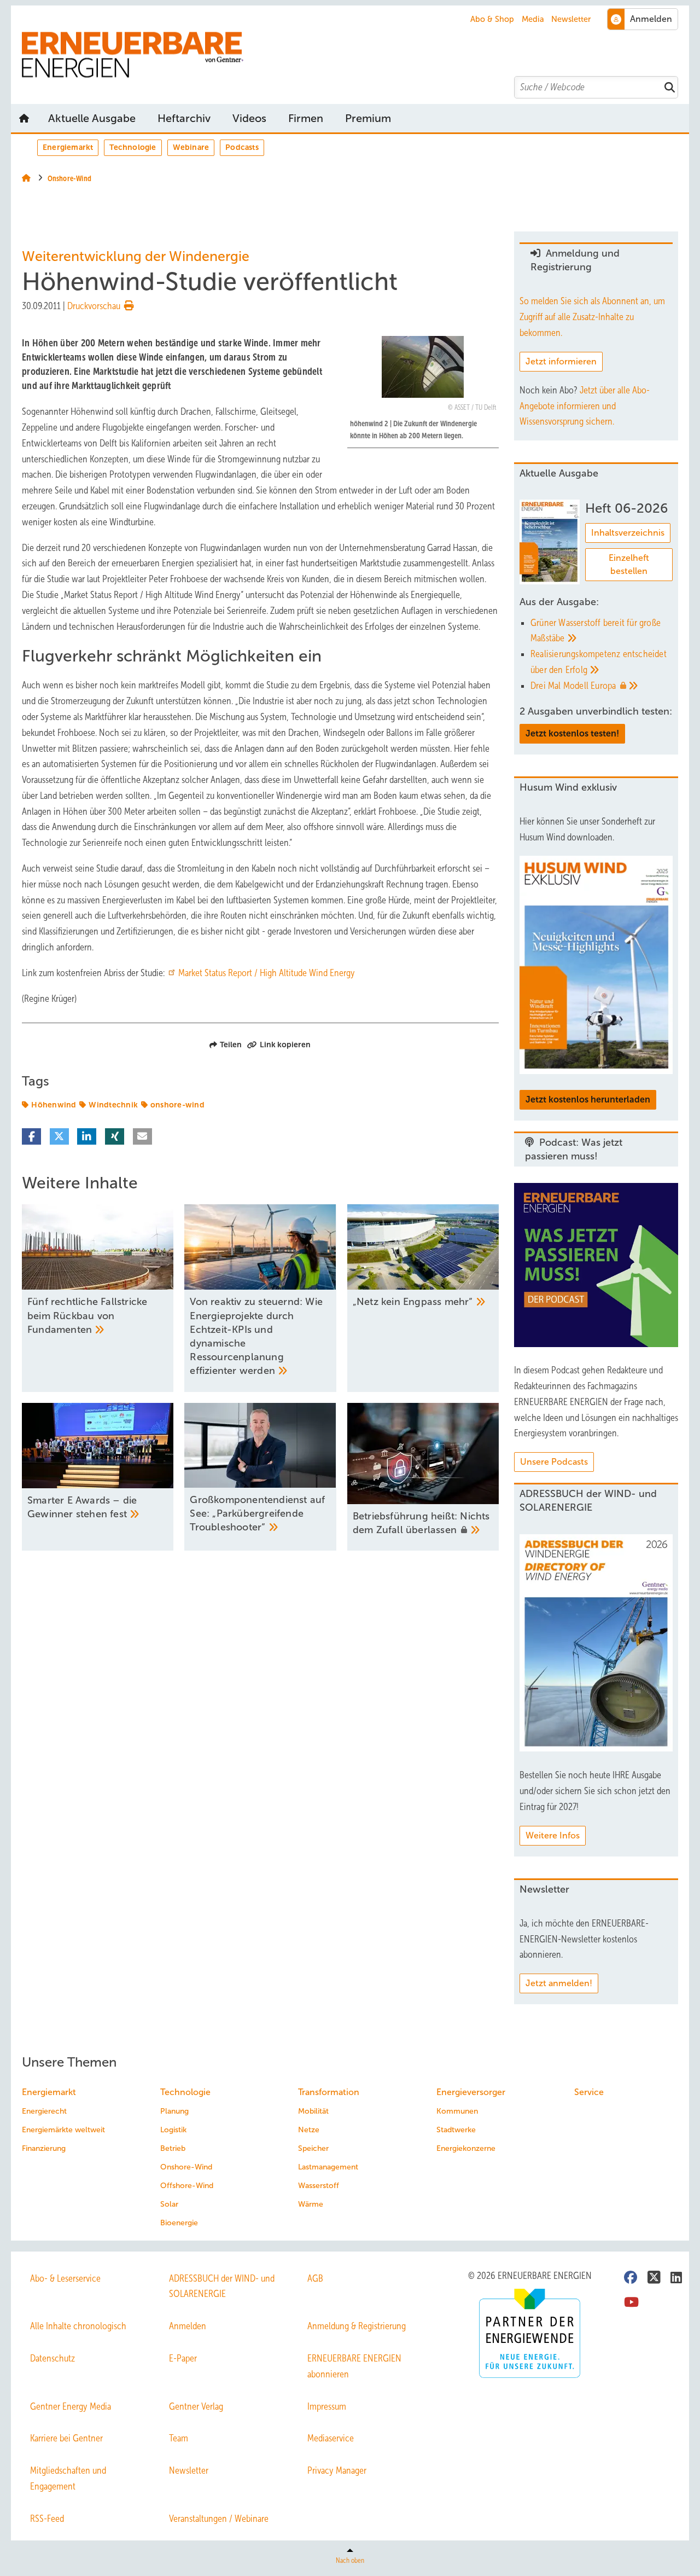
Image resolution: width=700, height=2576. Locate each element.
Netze (309, 2130)
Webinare (191, 147)
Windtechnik (113, 1105)
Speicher (313, 2148)
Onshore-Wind (186, 2167)
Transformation (329, 2092)
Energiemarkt (68, 147)
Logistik (173, 2130)
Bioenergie (179, 2223)
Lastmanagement (328, 2167)
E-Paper (183, 2358)
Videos (249, 118)
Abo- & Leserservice (65, 2278)
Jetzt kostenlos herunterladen (588, 1100)
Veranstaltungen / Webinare (219, 2519)
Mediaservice (331, 2438)
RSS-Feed (47, 2519)
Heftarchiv (184, 118)
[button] (368, 118)
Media (533, 19)
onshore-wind (177, 1105)
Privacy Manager (337, 2470)
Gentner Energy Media (71, 2406)
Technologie (133, 147)
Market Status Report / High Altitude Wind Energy (267, 973)
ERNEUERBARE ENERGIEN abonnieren (354, 2366)
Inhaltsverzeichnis (628, 533)
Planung (174, 2111)
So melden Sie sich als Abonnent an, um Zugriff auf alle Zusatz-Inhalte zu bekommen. (592, 317)
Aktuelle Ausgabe (92, 118)
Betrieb (173, 2148)
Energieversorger (471, 2092)
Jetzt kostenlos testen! (572, 733)
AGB (315, 2278)
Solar (169, 2204)
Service (589, 2092)
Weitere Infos (553, 1835)
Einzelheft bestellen (629, 564)
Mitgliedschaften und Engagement (68, 2478)
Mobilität (313, 2111)
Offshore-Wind (187, 2186)
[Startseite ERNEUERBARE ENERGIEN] (355, 55)
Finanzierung (44, 2148)
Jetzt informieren (561, 361)
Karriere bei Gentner (66, 2438)
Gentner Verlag (196, 2406)
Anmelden (188, 2326)
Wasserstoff (319, 2186)
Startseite (24, 118)
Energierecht (44, 2111)
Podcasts (242, 147)
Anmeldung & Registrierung (357, 2326)
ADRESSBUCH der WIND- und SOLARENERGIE (222, 2286)
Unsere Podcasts (554, 1462)
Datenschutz (52, 2358)
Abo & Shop (492, 19)
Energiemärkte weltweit (63, 2130)
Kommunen (457, 2111)
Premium (368, 118)
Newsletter (571, 19)
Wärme (311, 2204)
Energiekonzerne (466, 2148)
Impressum (327, 2406)
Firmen (306, 118)
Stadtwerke (456, 2130)
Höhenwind (54, 1105)
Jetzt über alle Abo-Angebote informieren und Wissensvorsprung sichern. (585, 406)
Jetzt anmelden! (559, 1983)
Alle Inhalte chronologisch (78, 2326)
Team (179, 2438)
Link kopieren (285, 1045)
